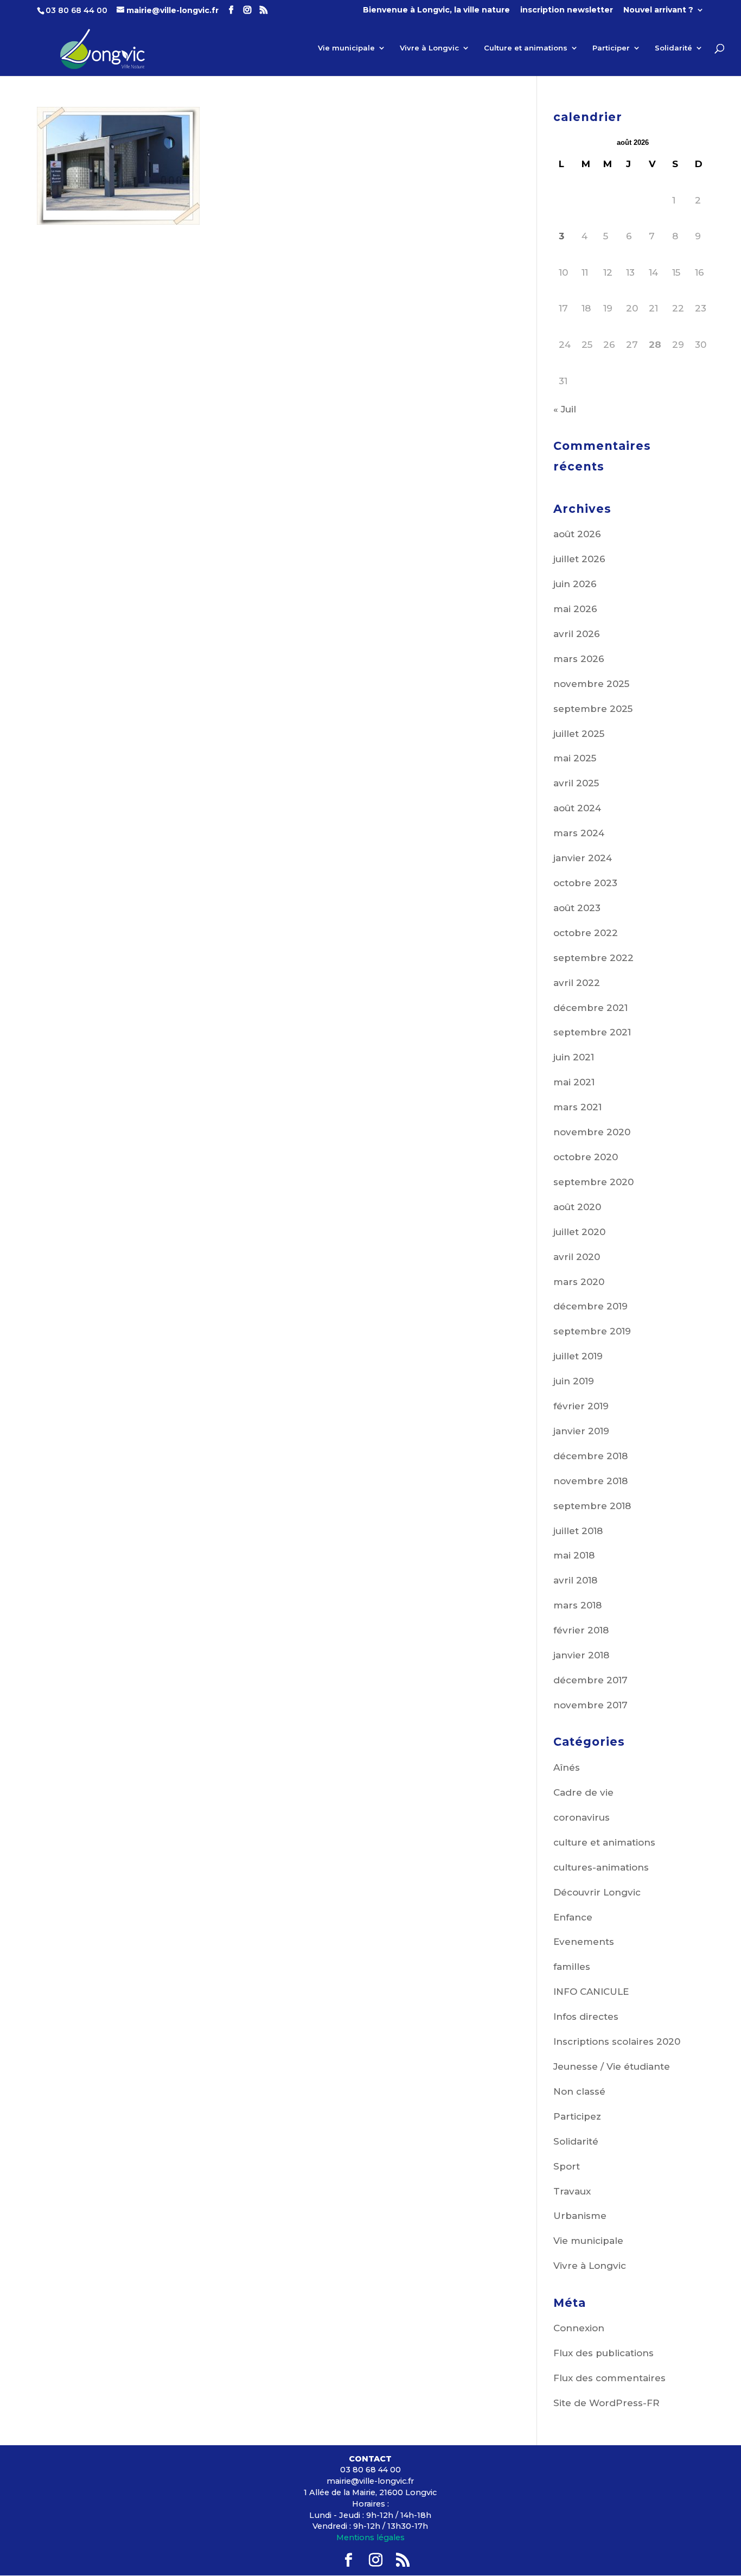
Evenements (584, 1942)
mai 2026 (575, 609)
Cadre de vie (583, 1792)
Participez (577, 2116)
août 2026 (577, 534)
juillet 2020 (579, 1232)
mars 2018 (577, 1605)
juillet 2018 (578, 1531)
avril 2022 (577, 983)
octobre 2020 (586, 1157)
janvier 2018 (581, 1655)
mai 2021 (574, 1082)
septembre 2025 (593, 709)
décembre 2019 (590, 1306)
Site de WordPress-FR (606, 2403)
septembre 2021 (592, 1032)
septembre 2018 (592, 1506)
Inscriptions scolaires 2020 (617, 2041)
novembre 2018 (590, 1481)
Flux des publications (603, 2353)
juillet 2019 (578, 1356)
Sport (567, 2166)
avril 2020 (577, 1257)
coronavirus (582, 1817)
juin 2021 (574, 1057)
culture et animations (604, 1842)
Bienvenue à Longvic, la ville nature (436, 10)
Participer (611, 48)
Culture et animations (526, 48)
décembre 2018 (590, 1456)
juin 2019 (574, 1381)
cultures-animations (601, 1867)
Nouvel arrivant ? (658, 10)
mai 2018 (574, 1555)
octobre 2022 (586, 933)
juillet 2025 (579, 734)
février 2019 (581, 1406)
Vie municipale (346, 48)
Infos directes (586, 2017)
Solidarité (673, 48)
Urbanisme (580, 2216)
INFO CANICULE (591, 1992)
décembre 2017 (590, 1680)
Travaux (572, 2191)
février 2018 (581, 1630)
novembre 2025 (591, 684)
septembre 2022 (593, 958)
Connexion (579, 2328)
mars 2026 (579, 659)
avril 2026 (577, 634)
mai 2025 (575, 758)
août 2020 (577, 1207)
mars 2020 (579, 1282)
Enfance (573, 1917)
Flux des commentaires (609, 2378)
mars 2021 (577, 1107)
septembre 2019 (592, 1331)
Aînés (567, 1767)
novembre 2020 (592, 1132)
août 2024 (577, 808)
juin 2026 (575, 584)
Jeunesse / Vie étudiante (612, 2066)
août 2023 (577, 908)
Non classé (579, 2091)
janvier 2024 (583, 858)
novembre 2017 (590, 1705)
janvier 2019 (581, 1431)
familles (572, 1967)
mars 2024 (579, 833)
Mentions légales (370, 2537)
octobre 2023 (585, 883)
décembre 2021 (590, 1008)
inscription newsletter (567, 10)
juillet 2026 (579, 559)
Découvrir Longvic (597, 1892)
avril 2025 (576, 783)
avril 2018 (575, 1580)
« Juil (565, 409)
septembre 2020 (593, 1182)
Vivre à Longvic (429, 48)
